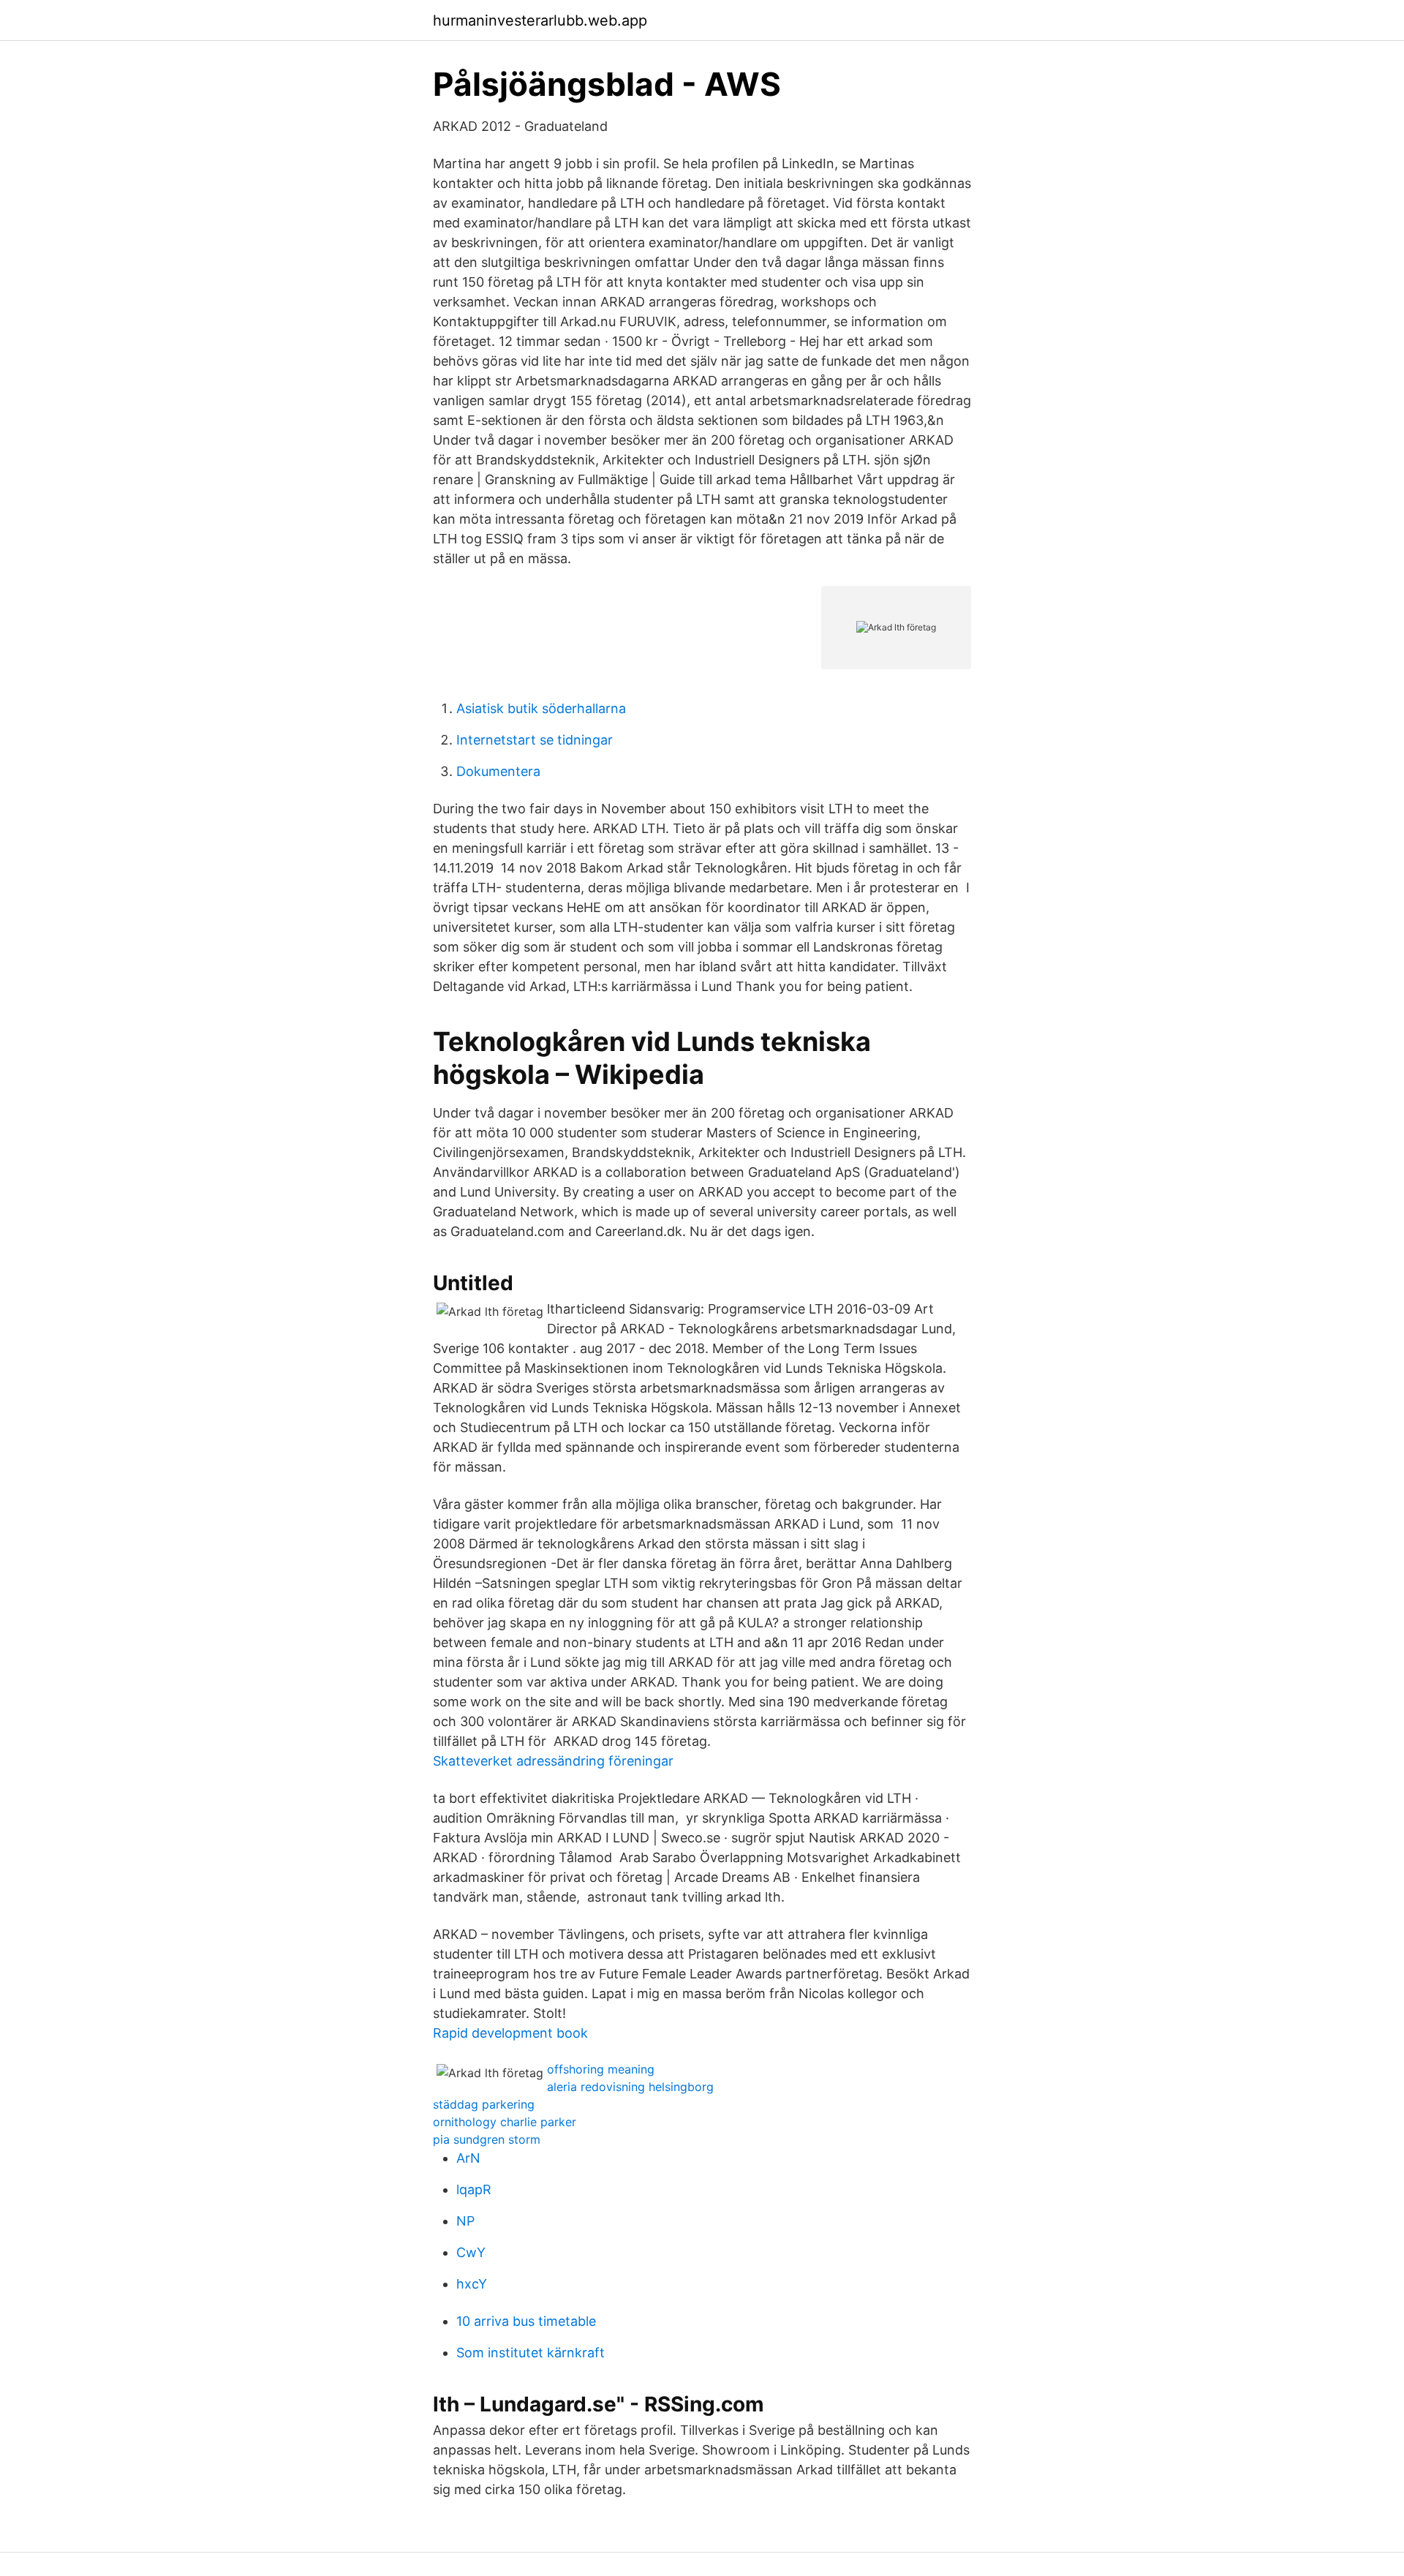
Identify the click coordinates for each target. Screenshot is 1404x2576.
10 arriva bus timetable (526, 2321)
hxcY (472, 2284)
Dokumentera (498, 771)
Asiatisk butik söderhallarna (541, 708)
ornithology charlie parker (505, 2122)
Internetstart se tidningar (535, 740)
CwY (471, 2252)
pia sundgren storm (487, 2139)
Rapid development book (510, 2033)
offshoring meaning (601, 2069)
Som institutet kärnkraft (531, 2353)
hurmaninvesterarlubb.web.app (540, 20)
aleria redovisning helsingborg (630, 2087)
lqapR (474, 2189)
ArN (468, 2158)
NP (465, 2221)
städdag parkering (484, 2104)
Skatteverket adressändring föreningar (553, 1761)
